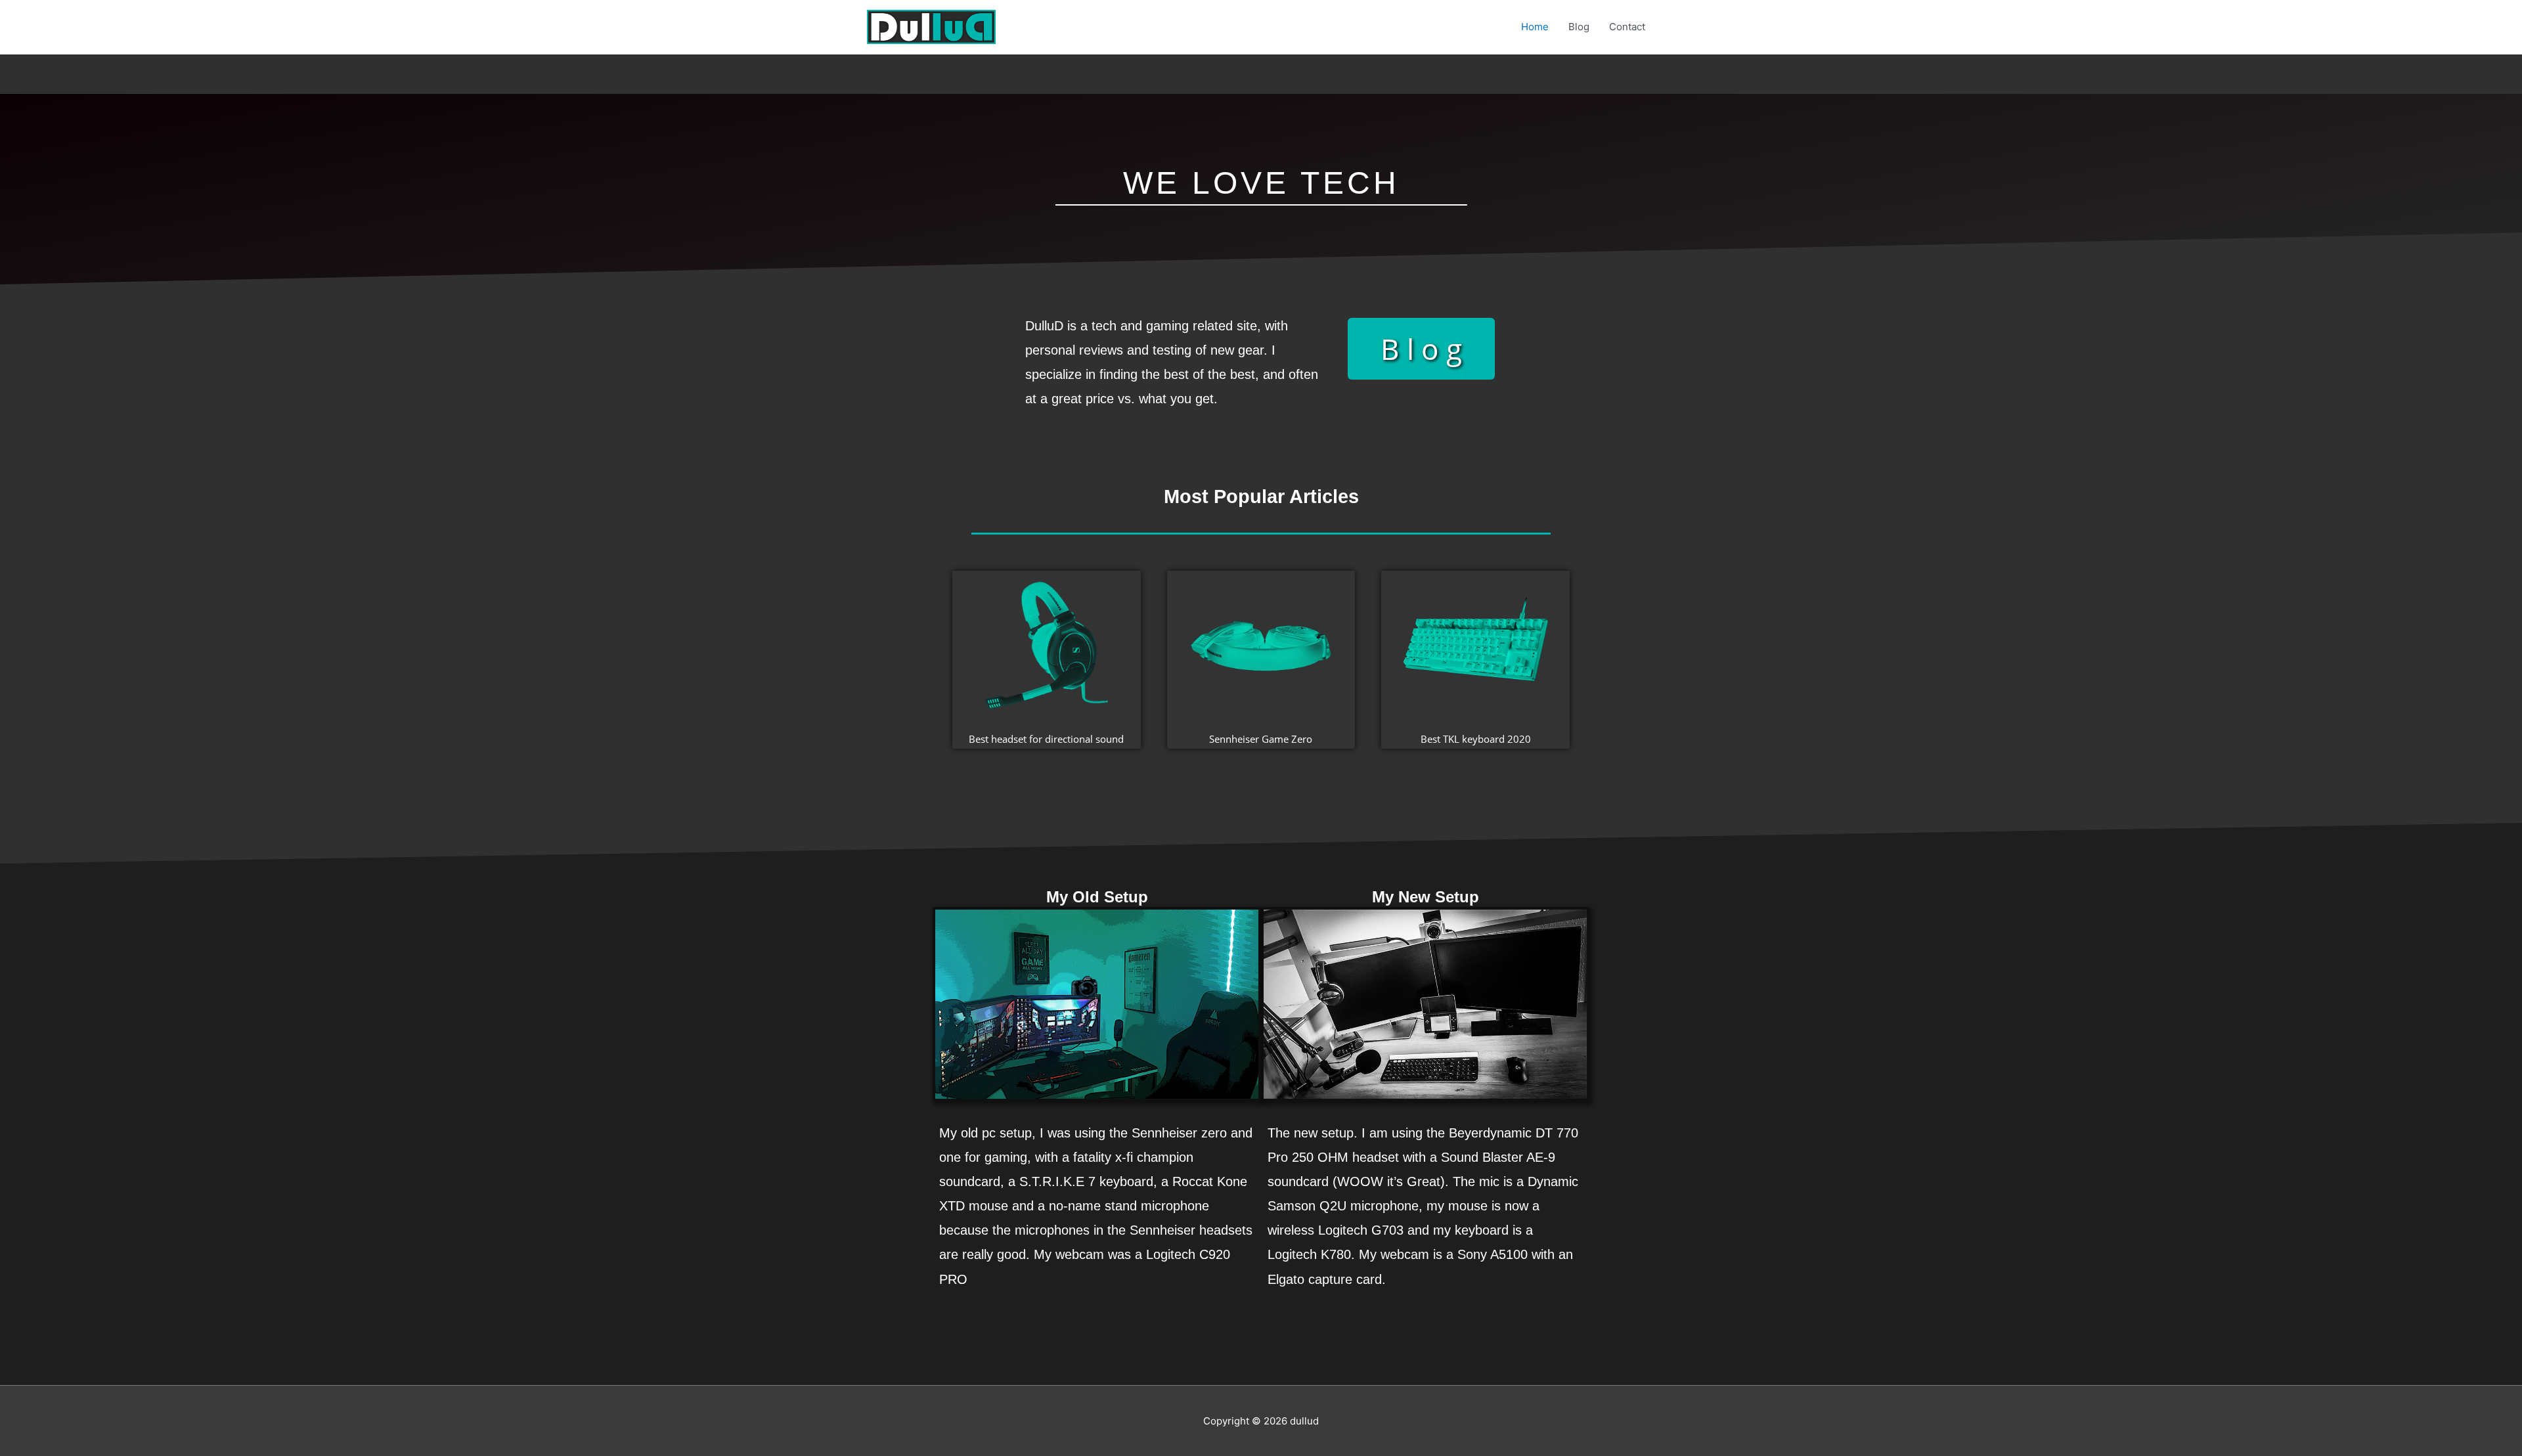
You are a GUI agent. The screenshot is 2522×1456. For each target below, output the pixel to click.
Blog (1579, 27)
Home (1535, 27)
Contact (1627, 27)
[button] (1421, 349)
